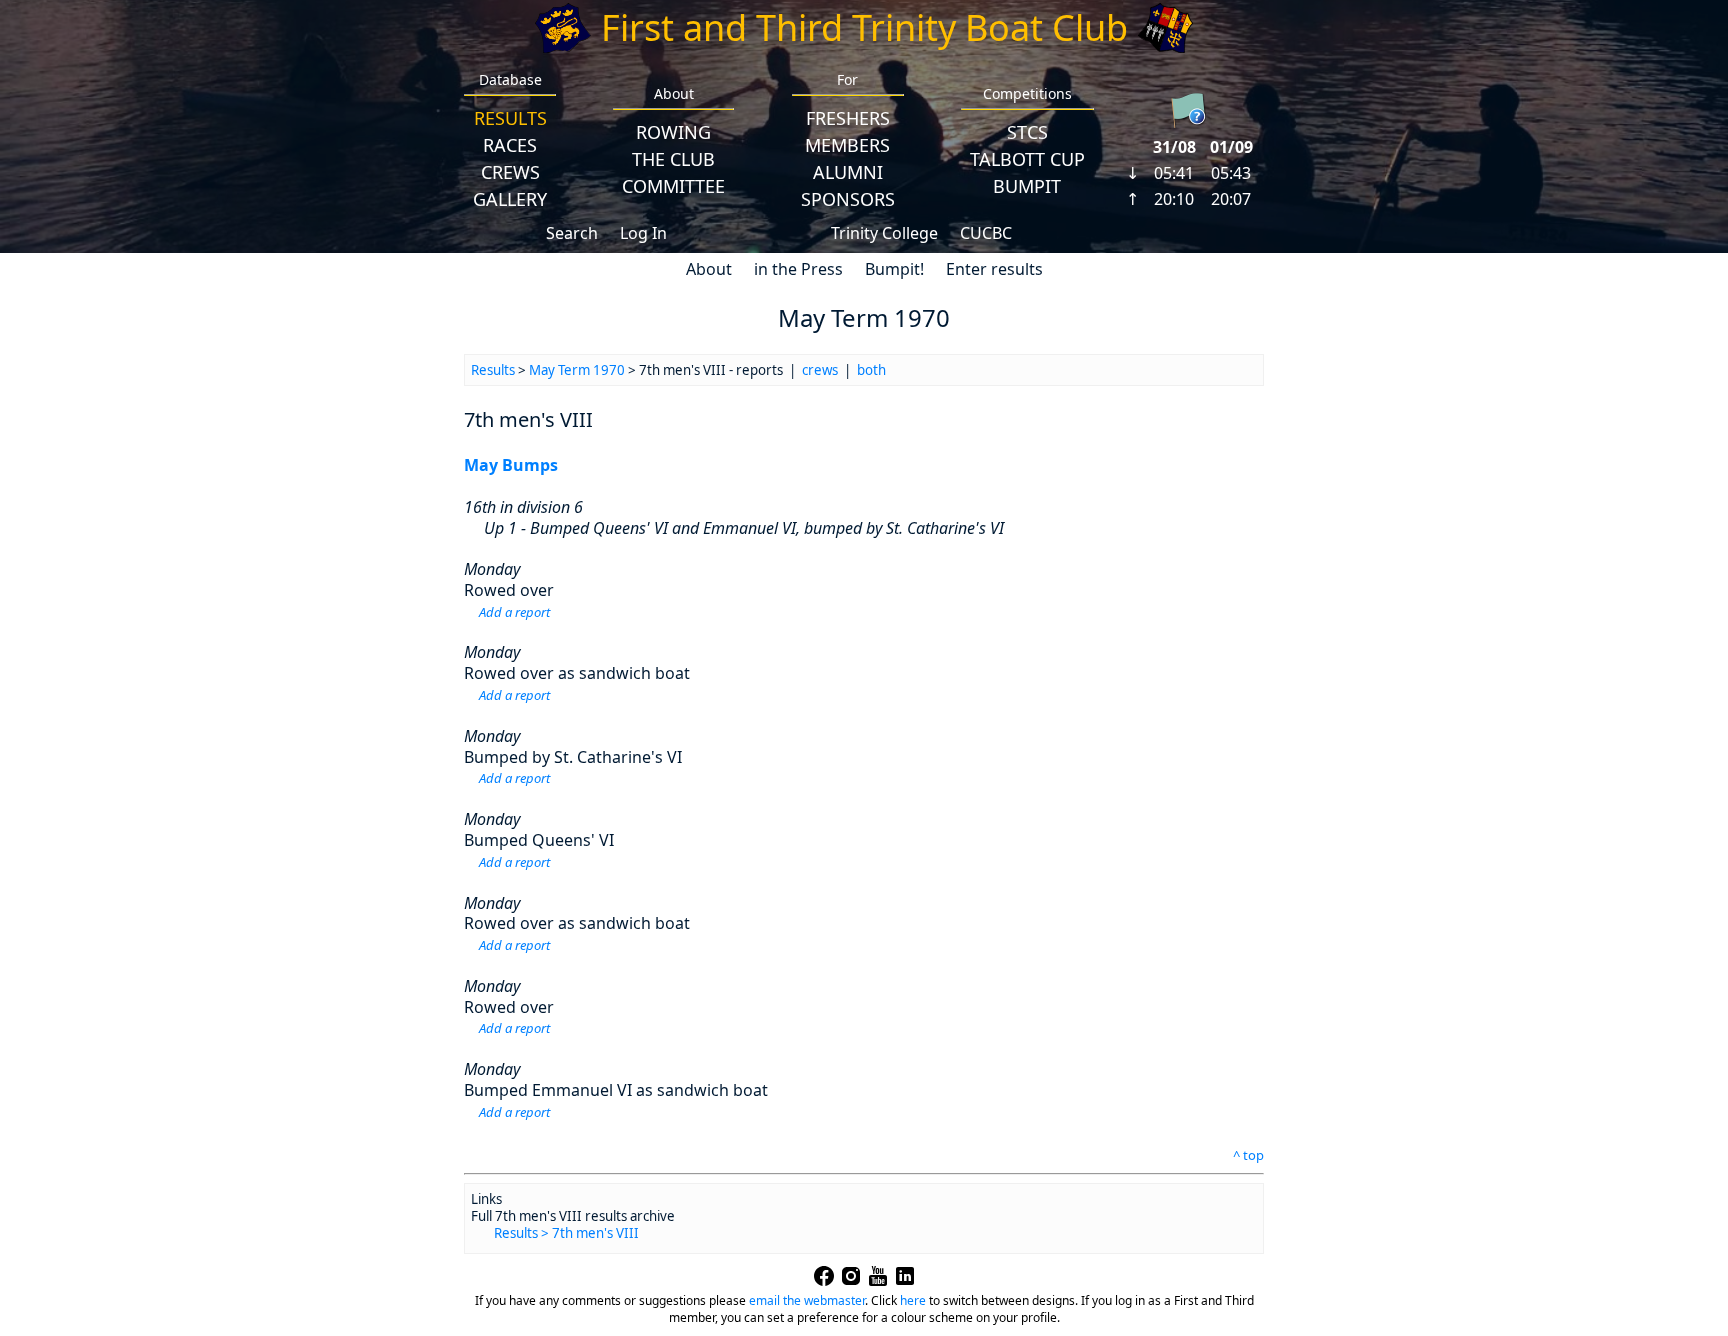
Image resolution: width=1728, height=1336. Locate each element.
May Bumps (511, 465)
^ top (1248, 1155)
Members (847, 145)
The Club (673, 159)
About (709, 269)
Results (510, 118)
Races (510, 145)
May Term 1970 (577, 370)
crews (820, 370)
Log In (643, 233)
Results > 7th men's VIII (566, 1233)
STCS (1027, 132)
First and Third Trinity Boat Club (864, 27)
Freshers (848, 118)
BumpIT (1027, 186)
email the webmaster (807, 1300)
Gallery (510, 199)
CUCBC (986, 233)
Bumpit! (894, 269)
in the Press (798, 269)
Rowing (673, 132)
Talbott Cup (1027, 159)
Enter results (994, 269)
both (871, 370)
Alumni (848, 172)
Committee (673, 186)
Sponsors (848, 199)
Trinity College (884, 233)
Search (572, 233)
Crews (510, 172)
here (913, 1300)
